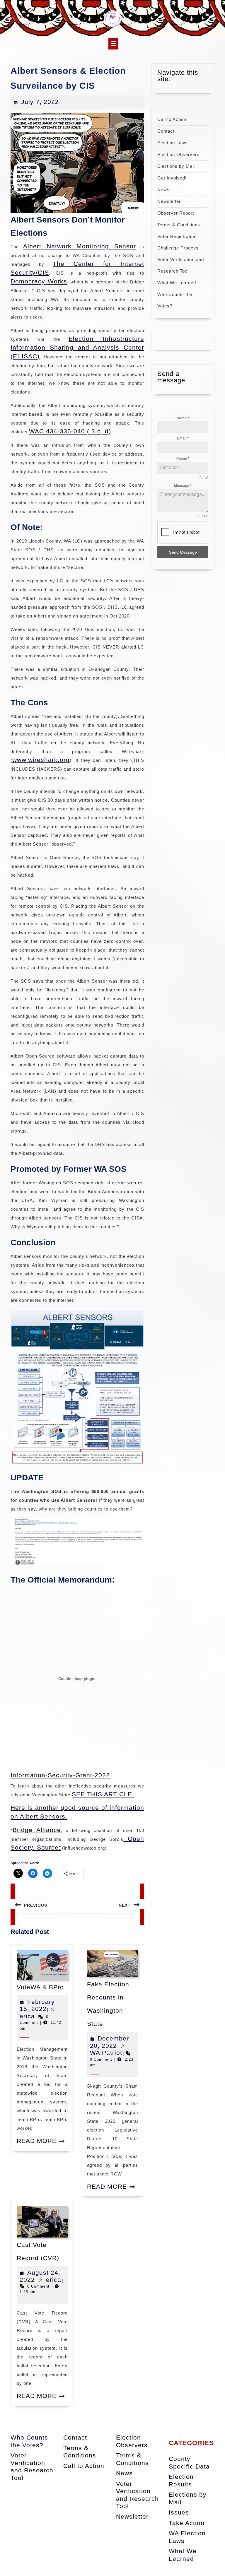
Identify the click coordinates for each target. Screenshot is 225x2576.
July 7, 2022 (40, 102)
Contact (166, 131)
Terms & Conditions (179, 225)
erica (27, 2016)
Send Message (183, 552)
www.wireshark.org (41, 760)
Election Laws (173, 143)
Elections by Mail (176, 166)
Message (183, 486)
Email (183, 438)
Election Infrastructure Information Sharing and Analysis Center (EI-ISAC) (77, 347)
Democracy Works (39, 281)
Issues (179, 2512)
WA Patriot (106, 2053)
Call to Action (172, 119)
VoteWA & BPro (40, 1987)
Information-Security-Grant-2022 (60, 1775)
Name (183, 418)
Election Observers (178, 154)
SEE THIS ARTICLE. (103, 1794)
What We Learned (177, 283)
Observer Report (176, 213)
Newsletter (169, 201)
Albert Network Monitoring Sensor (79, 246)
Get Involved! (172, 178)
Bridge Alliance (37, 1830)
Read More (37, 2141)
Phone (183, 459)
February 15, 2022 (37, 2005)
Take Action (187, 2523)
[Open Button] (113, 44)
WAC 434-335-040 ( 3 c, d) (70, 431)
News (163, 190)
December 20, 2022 (109, 2042)
